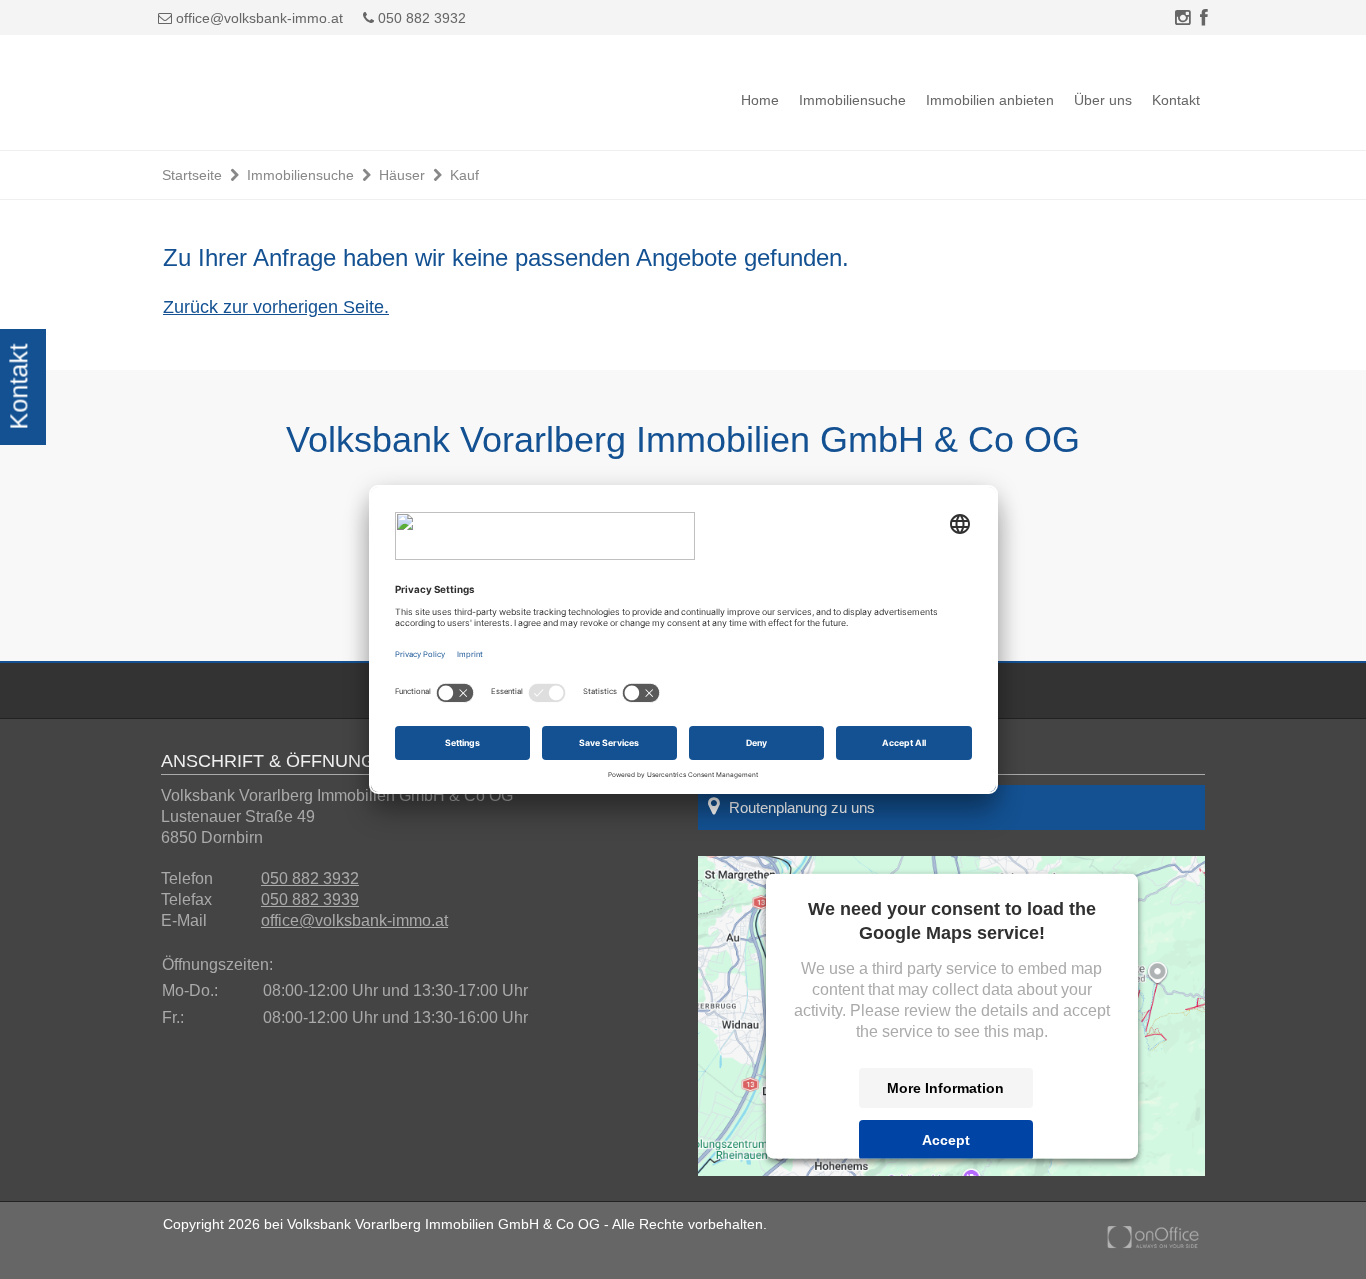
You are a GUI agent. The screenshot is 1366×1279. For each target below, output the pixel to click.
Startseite (192, 175)
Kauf (464, 175)
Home (760, 100)
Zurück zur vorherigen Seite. (276, 307)
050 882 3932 (420, 18)
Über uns (1103, 100)
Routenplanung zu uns (802, 807)
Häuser (402, 175)
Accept (946, 1139)
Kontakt (1176, 100)
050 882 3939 (310, 899)
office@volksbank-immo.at (259, 18)
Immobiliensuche (852, 100)
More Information (945, 1087)
